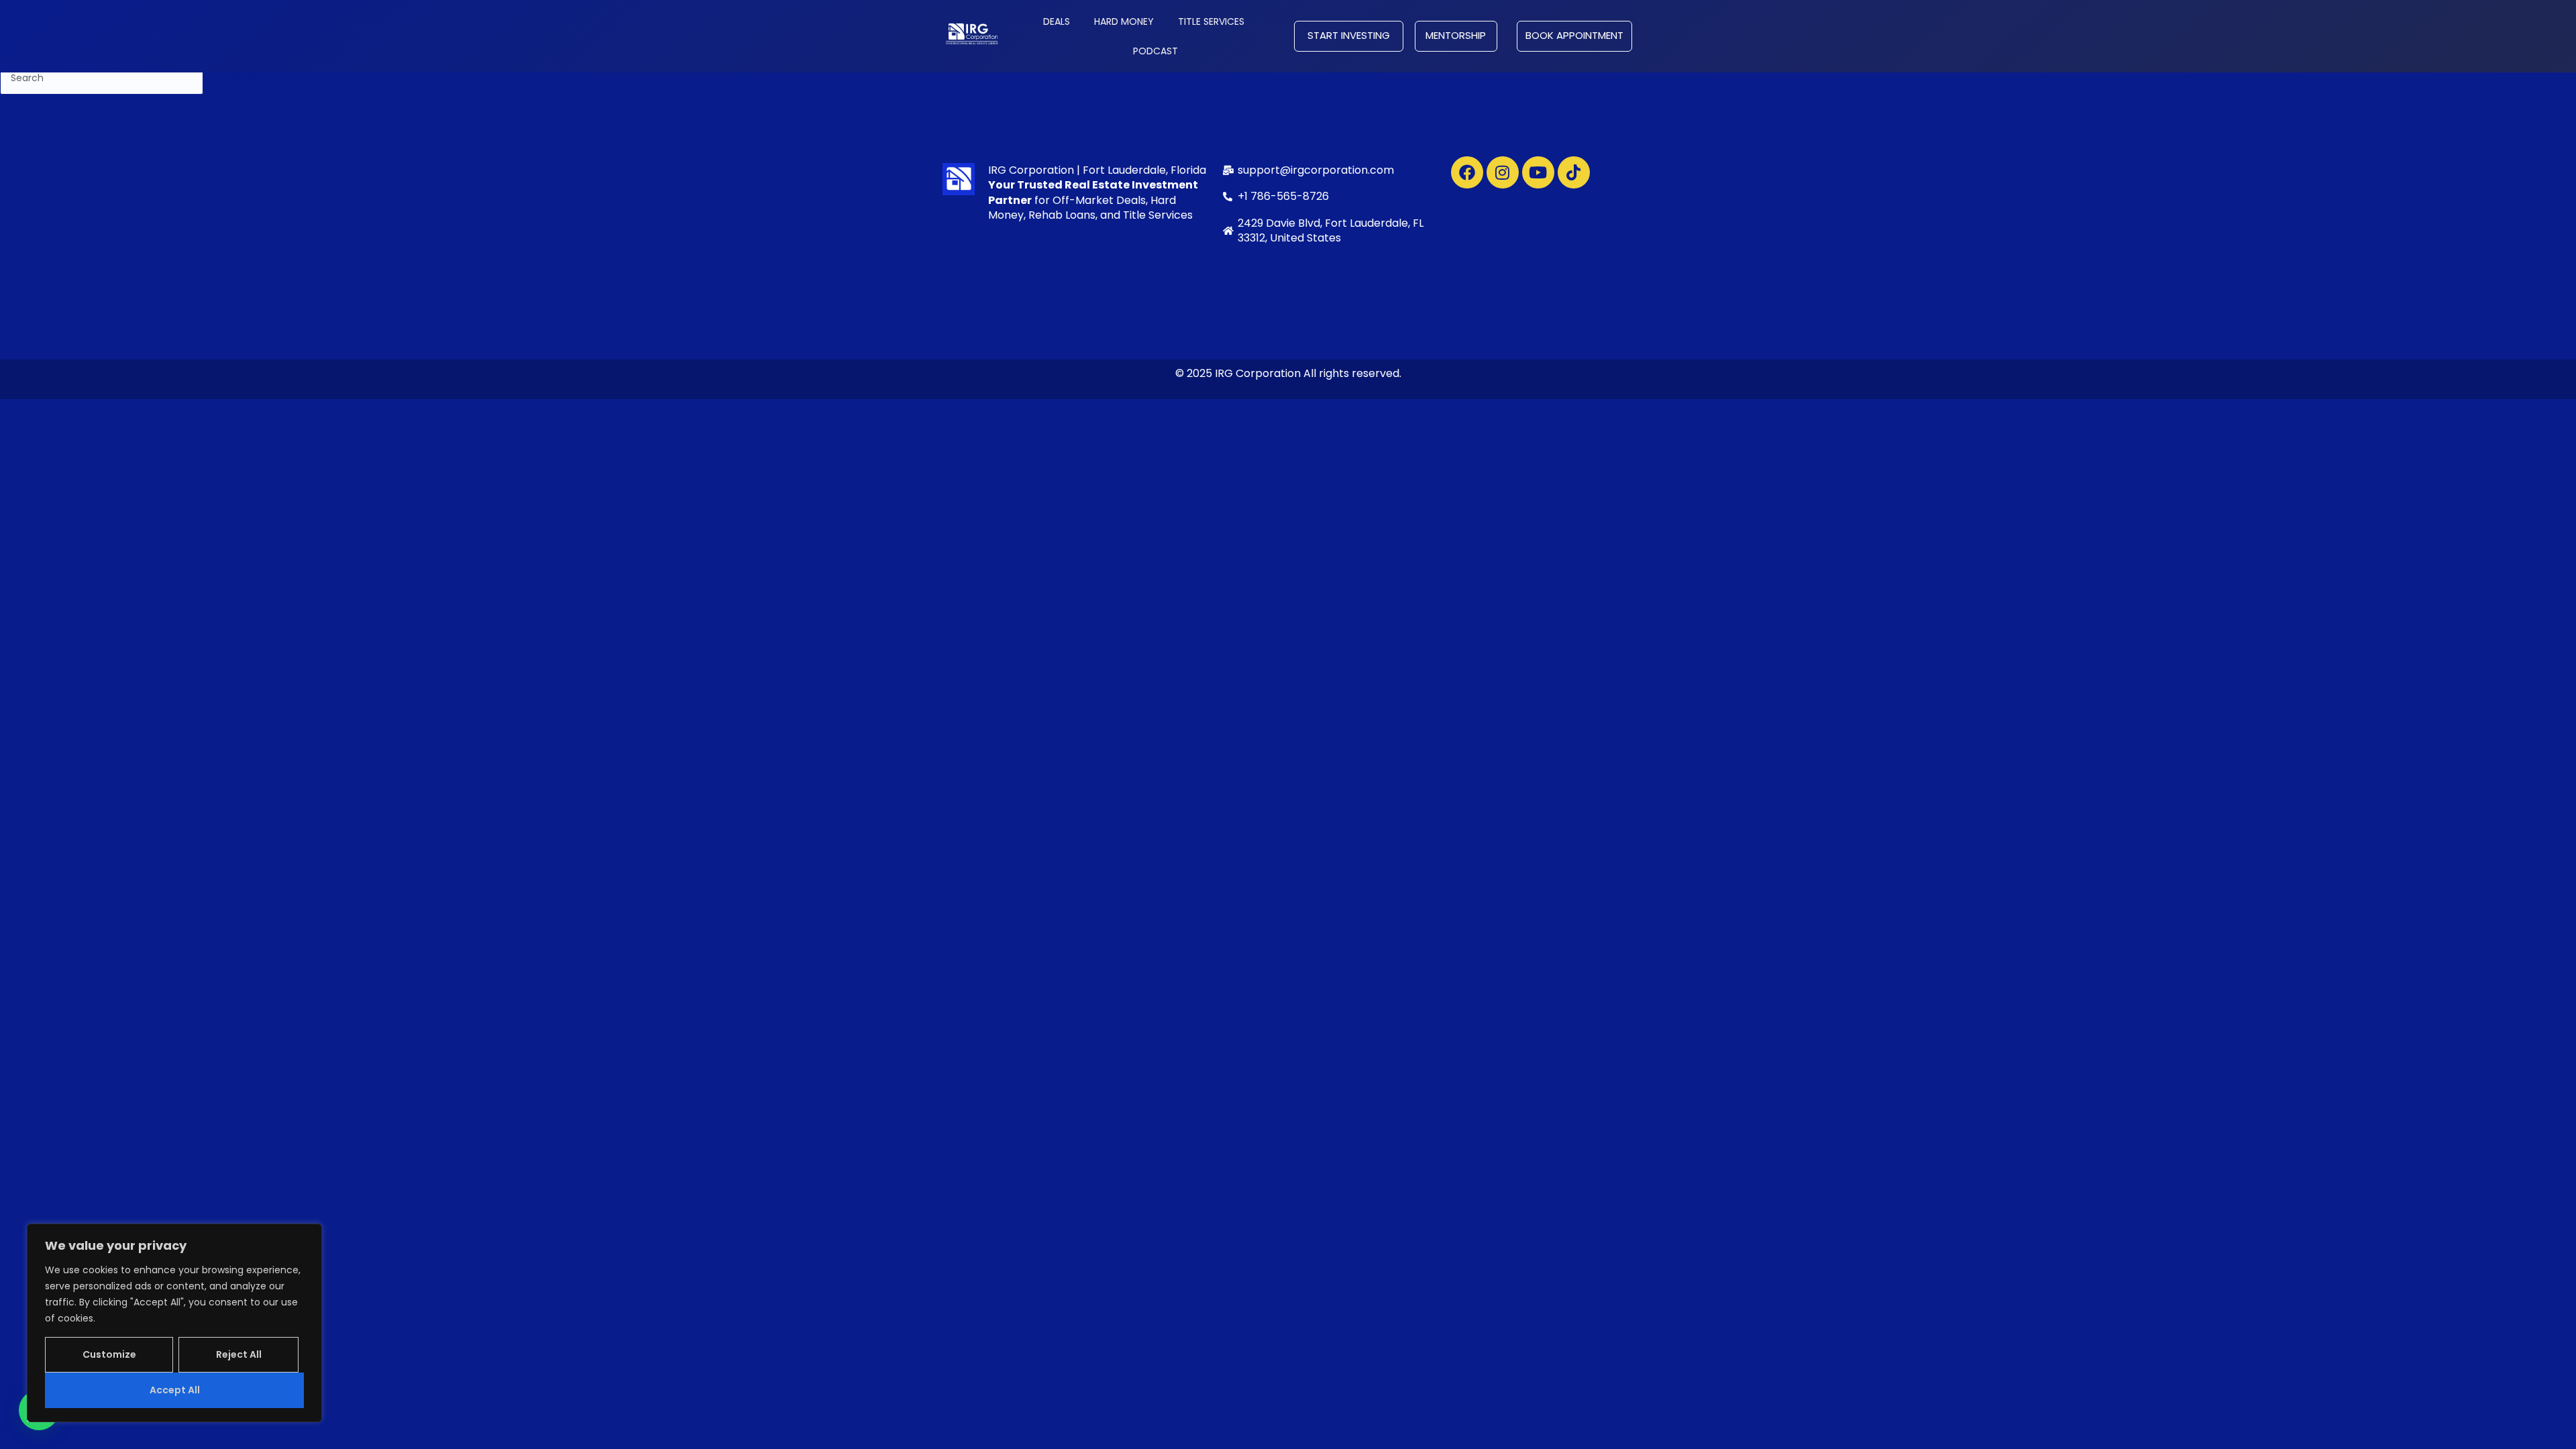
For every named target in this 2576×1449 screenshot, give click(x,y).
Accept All (175, 1390)
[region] (174, 1323)
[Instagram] (1503, 172)
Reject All (239, 1354)
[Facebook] (1467, 172)
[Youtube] (1538, 172)
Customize (109, 1354)
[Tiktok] (1574, 172)
